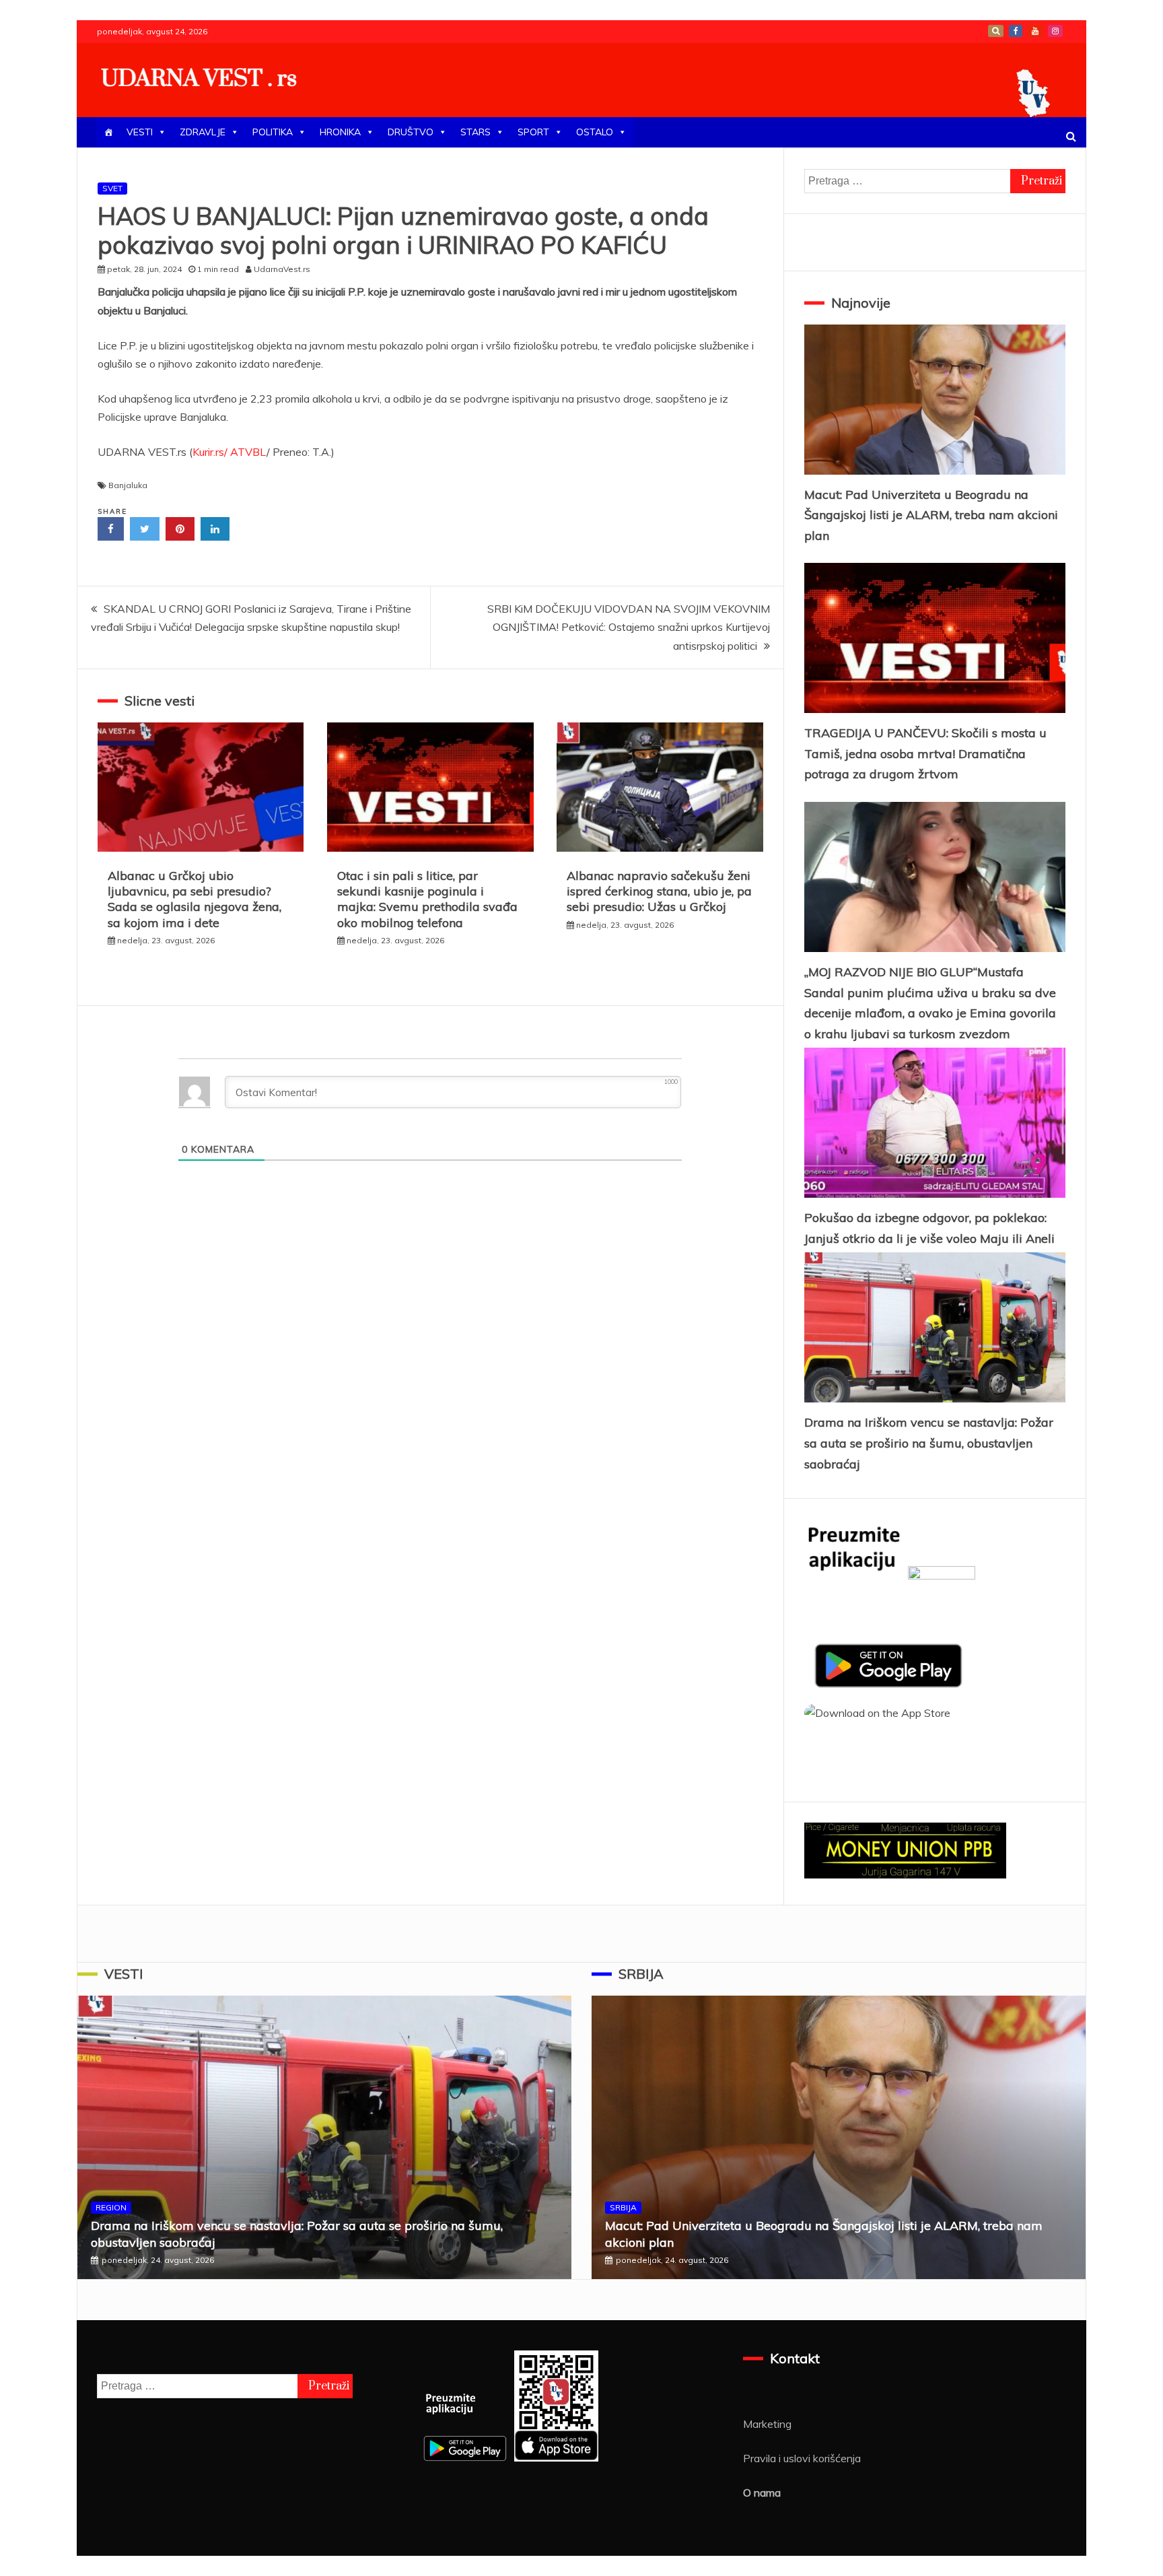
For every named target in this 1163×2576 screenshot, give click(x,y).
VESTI (140, 132)
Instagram (1055, 31)
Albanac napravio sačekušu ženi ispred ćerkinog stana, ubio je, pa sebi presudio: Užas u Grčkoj (659, 891)
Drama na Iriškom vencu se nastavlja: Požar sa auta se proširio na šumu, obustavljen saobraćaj (929, 1443)
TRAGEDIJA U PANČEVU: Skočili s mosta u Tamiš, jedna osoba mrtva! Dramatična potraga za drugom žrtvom (925, 753)
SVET (112, 188)
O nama (762, 2493)
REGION (111, 2207)
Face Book (1016, 31)
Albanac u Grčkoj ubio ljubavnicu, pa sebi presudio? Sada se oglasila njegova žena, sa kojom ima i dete (195, 899)
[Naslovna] (108, 132)
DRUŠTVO (411, 132)
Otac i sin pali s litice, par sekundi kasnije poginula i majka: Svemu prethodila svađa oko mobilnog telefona (427, 899)
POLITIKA (273, 132)
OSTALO (595, 132)
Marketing (767, 2424)
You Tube (1035, 31)
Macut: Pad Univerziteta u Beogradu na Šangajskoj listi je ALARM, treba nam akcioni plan (931, 515)
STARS (475, 132)
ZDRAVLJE (203, 132)
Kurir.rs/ (210, 452)
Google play (996, 31)
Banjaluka (128, 485)
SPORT (533, 132)
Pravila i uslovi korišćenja (802, 2458)
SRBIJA (641, 1974)
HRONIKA (340, 132)
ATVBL (248, 452)
